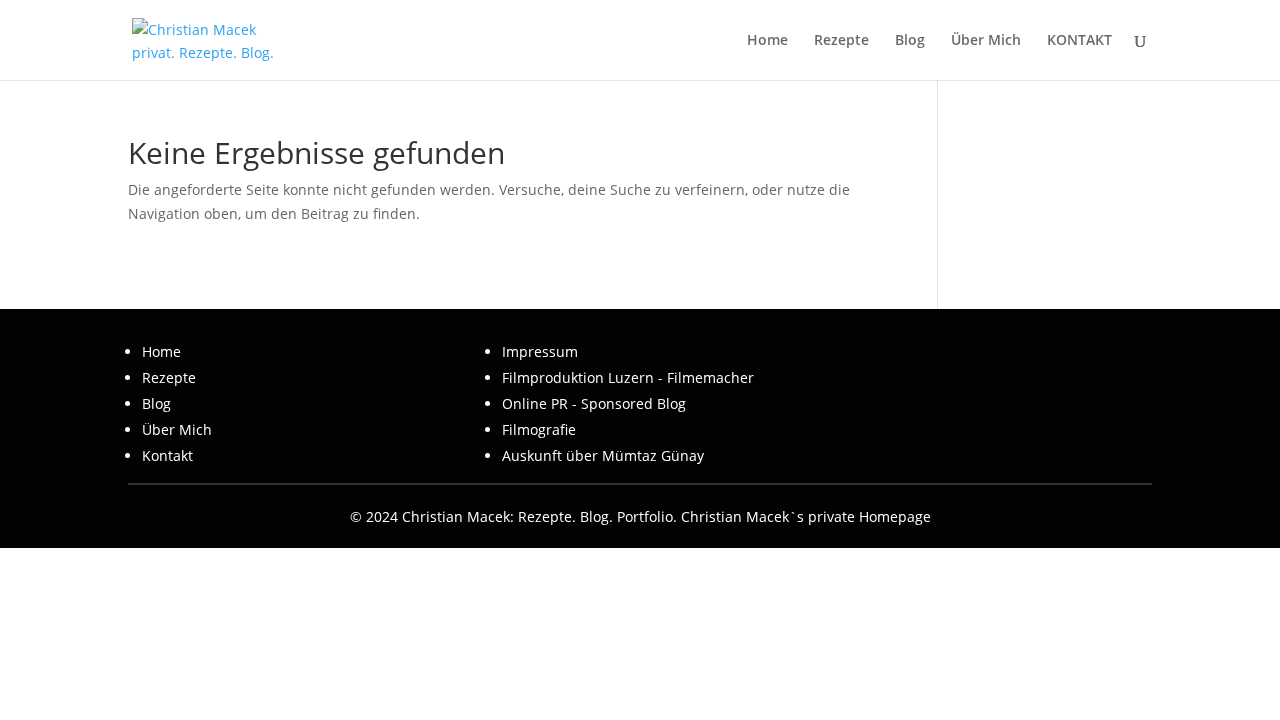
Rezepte (841, 41)
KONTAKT (1079, 41)
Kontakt (167, 455)
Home (767, 41)
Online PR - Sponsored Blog (594, 403)
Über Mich (986, 41)
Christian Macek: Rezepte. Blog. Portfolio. (539, 516)
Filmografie (539, 429)
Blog (910, 41)
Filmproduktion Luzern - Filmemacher (628, 377)
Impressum (540, 351)
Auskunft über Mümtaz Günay (603, 455)
